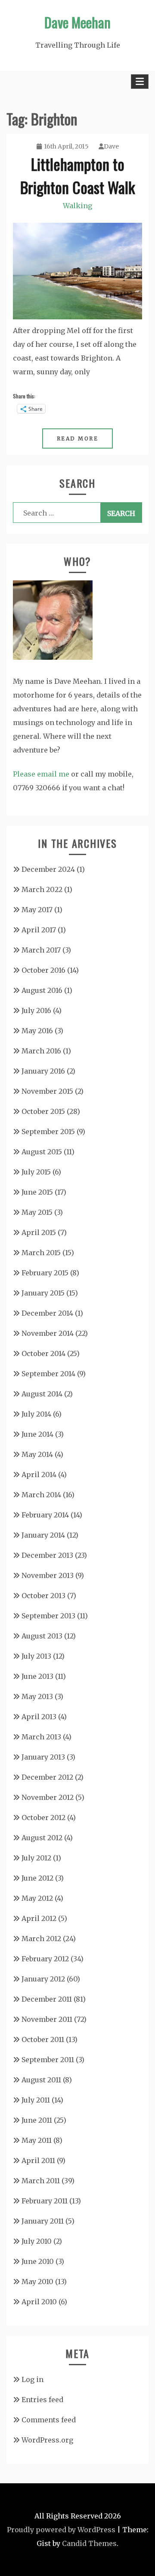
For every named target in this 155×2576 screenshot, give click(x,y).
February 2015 (45, 1273)
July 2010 (37, 2241)
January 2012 (43, 1979)
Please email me (41, 774)
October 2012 (43, 1817)
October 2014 (43, 1353)
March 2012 (41, 1939)
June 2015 (37, 1192)
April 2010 (39, 2302)
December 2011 (47, 1999)
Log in (33, 2379)
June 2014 (37, 1434)
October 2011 (43, 2039)
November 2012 (48, 1797)
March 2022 (42, 889)
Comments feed (49, 2420)
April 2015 (39, 1232)
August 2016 (42, 990)
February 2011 (45, 2201)
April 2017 (39, 930)
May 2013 (37, 1696)
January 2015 (43, 1293)
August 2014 (42, 1394)
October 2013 (43, 1596)
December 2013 (47, 1555)
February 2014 (45, 1515)
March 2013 (41, 1737)
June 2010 (38, 2261)
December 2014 (47, 1313)
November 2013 (48, 1575)
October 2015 (43, 1111)
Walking (77, 206)
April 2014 (39, 1475)
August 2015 (42, 1152)
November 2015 (47, 1091)
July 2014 (36, 1414)
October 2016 (43, 970)
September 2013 (48, 1616)
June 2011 (37, 2120)
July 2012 (36, 1858)
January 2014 (43, 1535)
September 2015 (48, 1132)
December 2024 (48, 869)
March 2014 (41, 1495)
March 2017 (41, 950)
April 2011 (38, 2160)
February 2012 (45, 1959)
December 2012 (47, 1777)
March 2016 (41, 1051)
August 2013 (42, 1636)
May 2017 (37, 910)
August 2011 (41, 2080)
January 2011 (43, 2221)
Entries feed (42, 2400)
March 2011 (41, 2181)
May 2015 (37, 1212)
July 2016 (36, 1010)
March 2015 (41, 1253)
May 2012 (37, 1898)
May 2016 (37, 1031)
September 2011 (48, 2060)
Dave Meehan (77, 22)
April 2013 (39, 1717)
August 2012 (42, 1838)
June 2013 (37, 1676)
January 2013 (43, 1757)
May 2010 (37, 2282)
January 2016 (43, 1071)
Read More (78, 438)
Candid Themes (89, 2543)
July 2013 (36, 1656)
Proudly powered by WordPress (61, 2530)
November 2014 (48, 1333)
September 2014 (48, 1374)
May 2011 (37, 2140)
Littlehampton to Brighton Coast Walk (77, 175)
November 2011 (47, 2019)
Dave (111, 146)
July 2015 (36, 1172)
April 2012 (39, 1918)
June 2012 (37, 1878)
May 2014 (37, 1454)
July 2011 (36, 2100)
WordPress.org (47, 2440)
